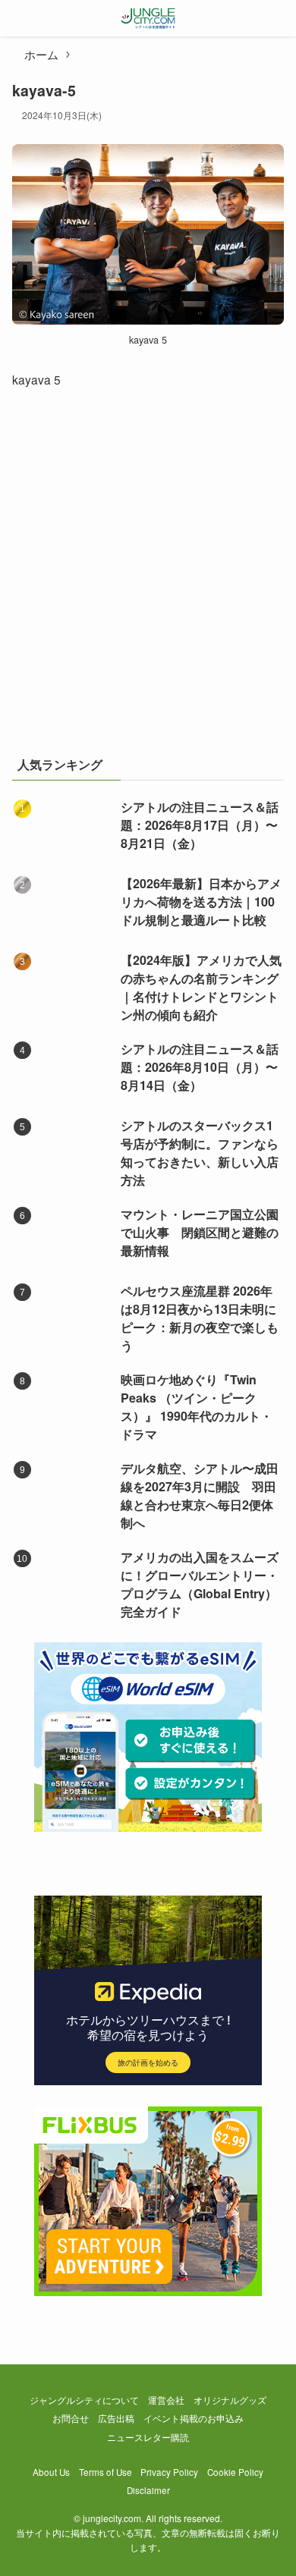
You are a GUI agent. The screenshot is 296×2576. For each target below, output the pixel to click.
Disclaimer (148, 2490)
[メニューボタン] (18, 18)
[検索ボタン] (278, 18)
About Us (51, 2472)
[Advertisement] (148, 580)
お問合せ (71, 2418)
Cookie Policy (235, 2472)
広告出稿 (116, 2418)
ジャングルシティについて (84, 2400)
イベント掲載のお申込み (194, 2418)
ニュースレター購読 (148, 2437)
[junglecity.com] (148, 18)
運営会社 (166, 2400)
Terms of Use (105, 2472)
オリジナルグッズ (230, 2400)
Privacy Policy (169, 2472)
